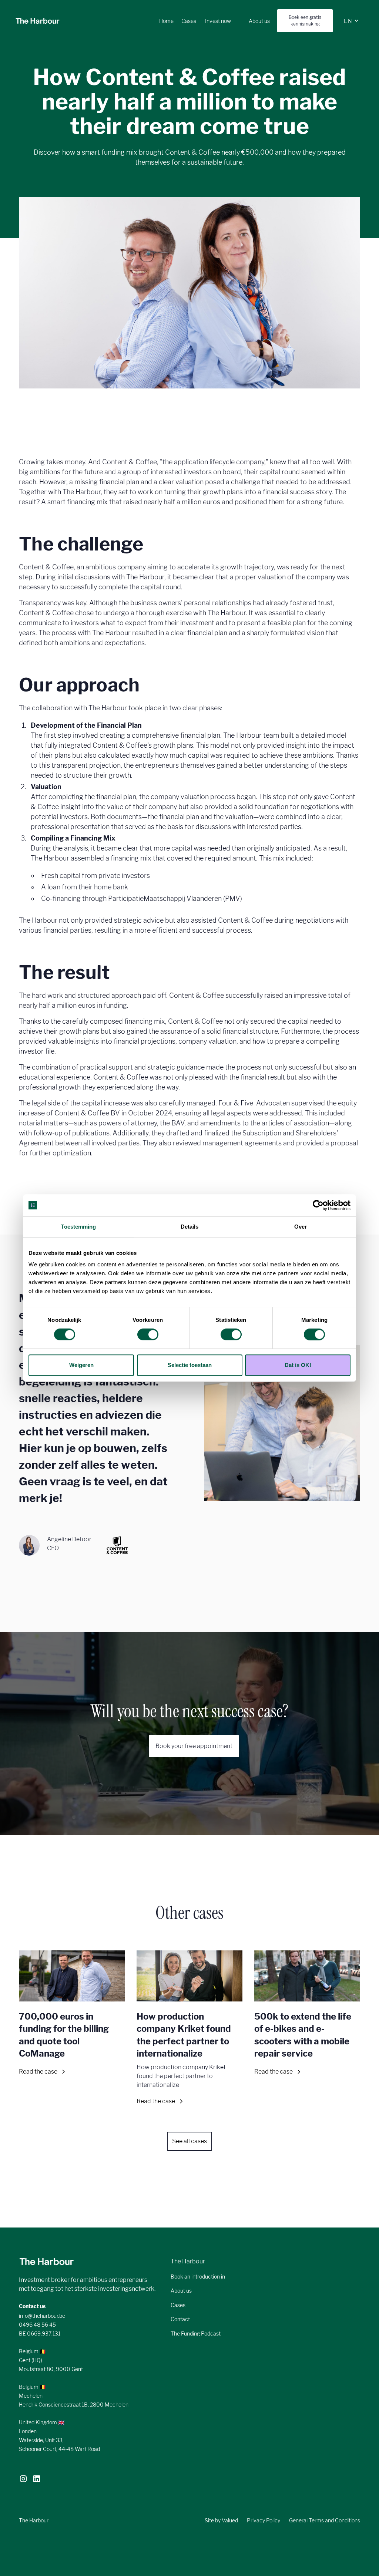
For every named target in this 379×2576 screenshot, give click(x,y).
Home (170, 21)
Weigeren (81, 1365)
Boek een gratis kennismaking (305, 21)
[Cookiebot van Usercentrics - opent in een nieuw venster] (318, 1205)
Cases (189, 21)
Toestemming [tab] (78, 1227)
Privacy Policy (264, 2520)
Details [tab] (190, 1227)
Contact (180, 2319)
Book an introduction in (198, 2277)
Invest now (218, 21)
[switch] (148, 1334)
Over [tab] (301, 1227)
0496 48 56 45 (37, 2325)
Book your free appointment (194, 1746)
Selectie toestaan (190, 1365)
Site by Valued (221, 2520)
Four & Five (236, 1103)
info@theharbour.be (42, 2316)
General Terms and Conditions (325, 2520)
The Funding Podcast (196, 2333)
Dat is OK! (298, 1365)
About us (259, 21)
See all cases (189, 2141)
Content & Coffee (130, 462)
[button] (351, 21)
